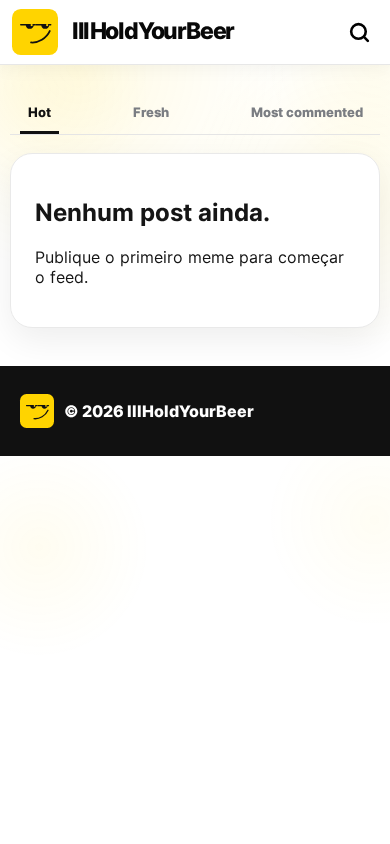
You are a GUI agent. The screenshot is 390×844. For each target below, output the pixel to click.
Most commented (307, 112)
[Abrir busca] (359, 32)
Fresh (151, 112)
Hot (39, 112)
